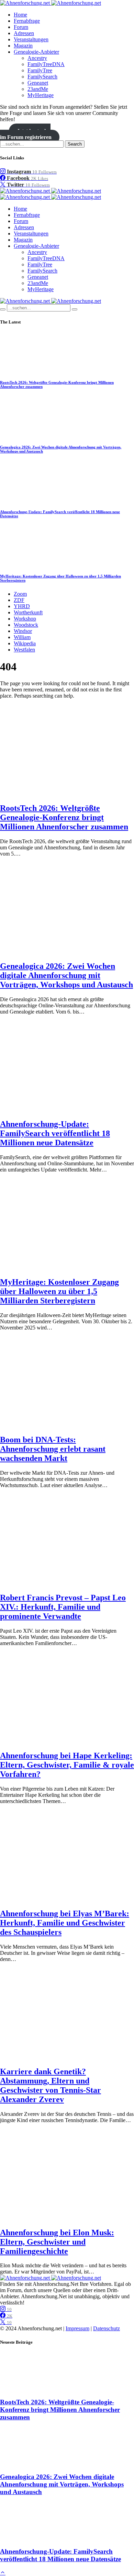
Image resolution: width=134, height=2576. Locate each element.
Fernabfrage (27, 21)
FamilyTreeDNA (46, 64)
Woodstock (26, 625)
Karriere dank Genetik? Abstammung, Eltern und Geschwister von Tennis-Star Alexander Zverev (51, 2085)
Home (20, 15)
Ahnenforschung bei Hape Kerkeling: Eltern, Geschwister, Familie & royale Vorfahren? (67, 1765)
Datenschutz (107, 2328)
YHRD (22, 606)
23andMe (38, 89)
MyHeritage (41, 95)
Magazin (23, 46)
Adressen (24, 33)
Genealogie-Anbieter (36, 52)
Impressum (77, 2328)
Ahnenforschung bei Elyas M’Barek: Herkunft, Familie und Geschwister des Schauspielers (65, 1923)
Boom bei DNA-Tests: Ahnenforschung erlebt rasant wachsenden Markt (53, 1449)
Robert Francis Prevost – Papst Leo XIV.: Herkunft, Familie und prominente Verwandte (63, 1607)
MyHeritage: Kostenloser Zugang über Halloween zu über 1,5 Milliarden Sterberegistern (59, 1291)
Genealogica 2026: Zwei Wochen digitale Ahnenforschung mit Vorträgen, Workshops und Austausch (66, 975)
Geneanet (38, 83)
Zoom (20, 594)
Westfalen (24, 650)
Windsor (23, 631)
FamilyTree (40, 70)
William (22, 637)
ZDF (19, 600)
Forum (21, 27)
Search (75, 144)
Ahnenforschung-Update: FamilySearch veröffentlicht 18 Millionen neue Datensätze (55, 1133)
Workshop (25, 619)
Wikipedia (25, 643)
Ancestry (37, 58)
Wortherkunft (28, 612)
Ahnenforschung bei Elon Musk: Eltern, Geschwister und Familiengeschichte (57, 2242)
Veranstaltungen (31, 39)
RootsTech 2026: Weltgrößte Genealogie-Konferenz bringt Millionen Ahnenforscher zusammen (64, 817)
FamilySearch (42, 77)
